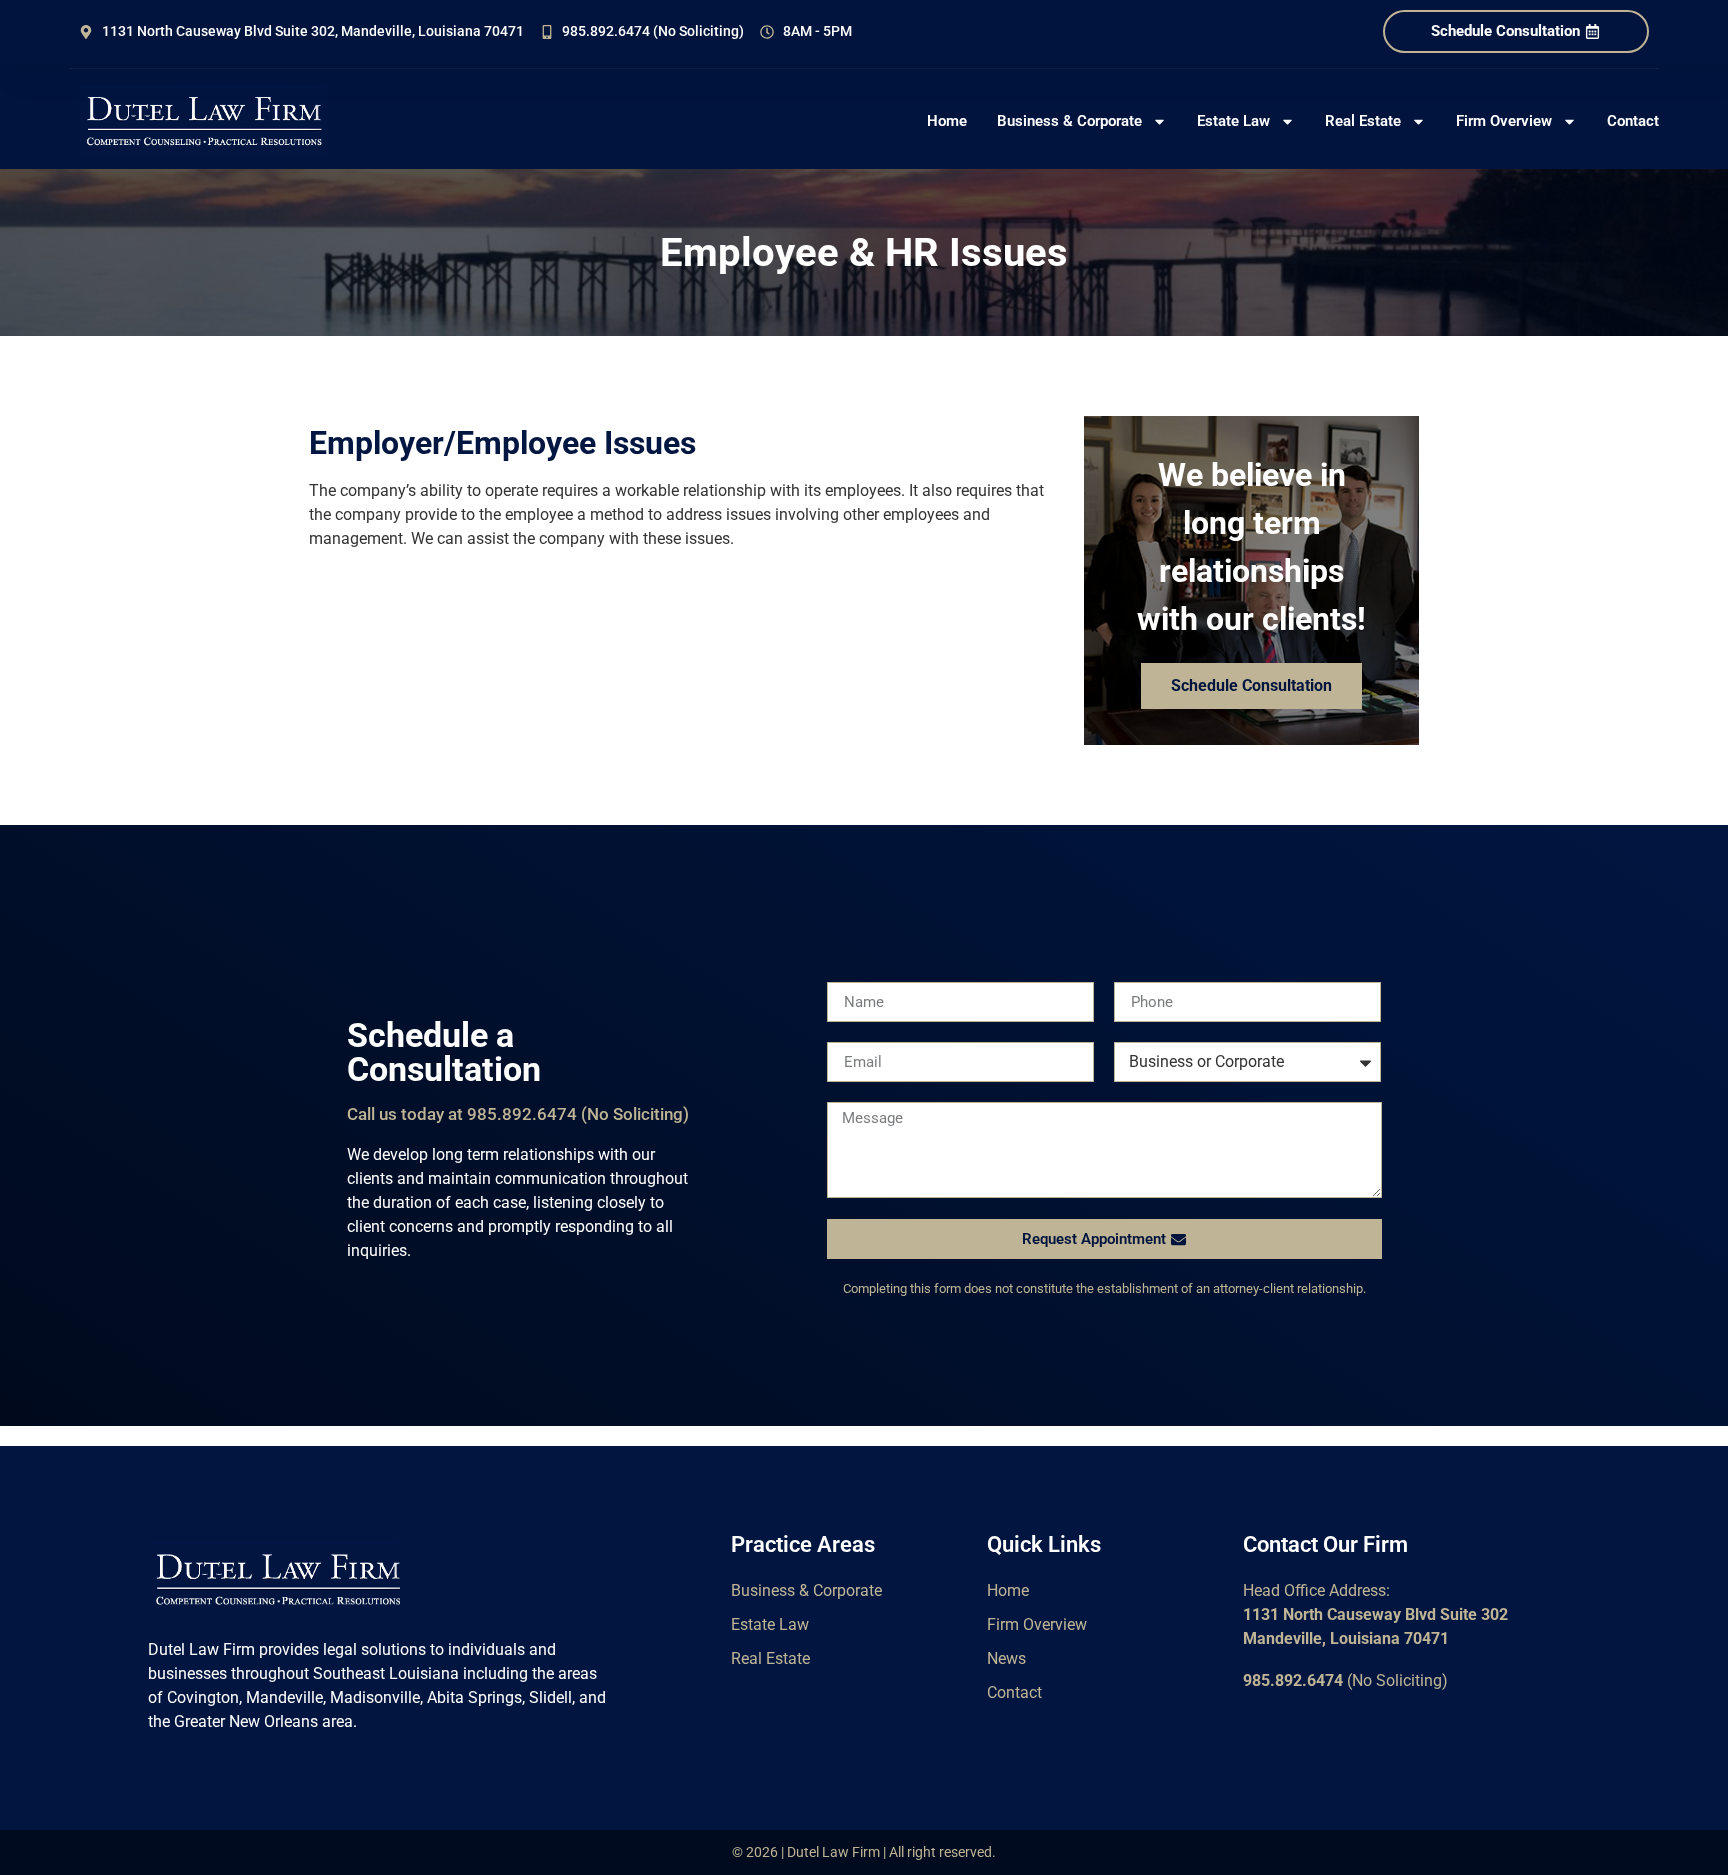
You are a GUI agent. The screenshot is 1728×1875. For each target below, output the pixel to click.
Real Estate (1363, 121)
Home (947, 121)
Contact (1633, 121)
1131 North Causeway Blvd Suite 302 (1375, 1614)
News (1006, 1658)
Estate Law (1233, 121)
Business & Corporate (1069, 121)
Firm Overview (1504, 121)
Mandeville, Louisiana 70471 (1346, 1638)
